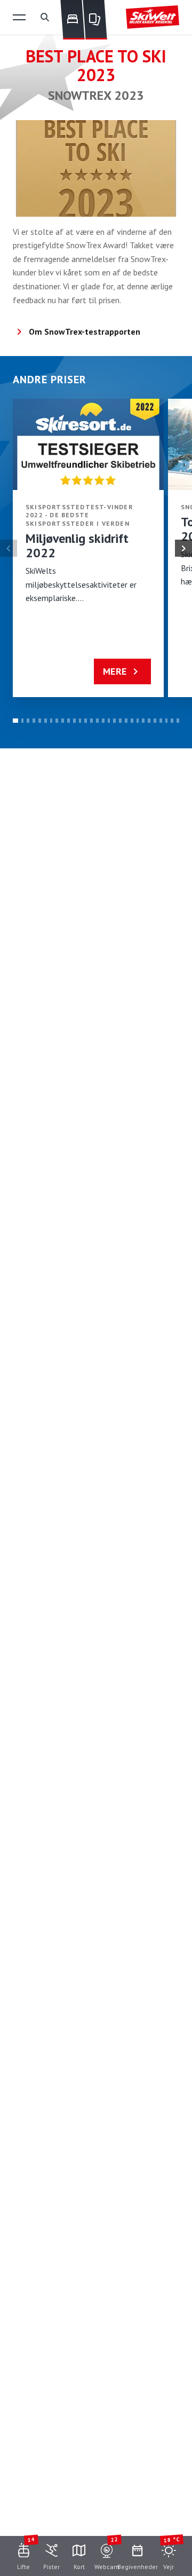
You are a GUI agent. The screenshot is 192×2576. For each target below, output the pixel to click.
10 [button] (69, 721)
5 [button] (40, 721)
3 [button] (28, 721)
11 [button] (74, 721)
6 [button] (46, 721)
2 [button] (23, 721)
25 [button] (155, 721)
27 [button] (167, 721)
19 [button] (120, 721)
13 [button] (86, 721)
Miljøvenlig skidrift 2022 (77, 546)
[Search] (45, 17)
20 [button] (126, 721)
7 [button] (51, 721)
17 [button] (109, 721)
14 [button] (91, 721)
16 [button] (103, 721)
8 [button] (57, 721)
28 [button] (172, 721)
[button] (19, 17)
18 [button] (114, 721)
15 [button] (97, 721)
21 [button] (132, 721)
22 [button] (138, 721)
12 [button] (80, 721)
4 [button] (34, 721)
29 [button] (178, 721)
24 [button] (149, 721)
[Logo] (153, 17)
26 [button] (161, 721)
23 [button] (143, 721)
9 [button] (63, 721)
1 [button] (15, 721)
